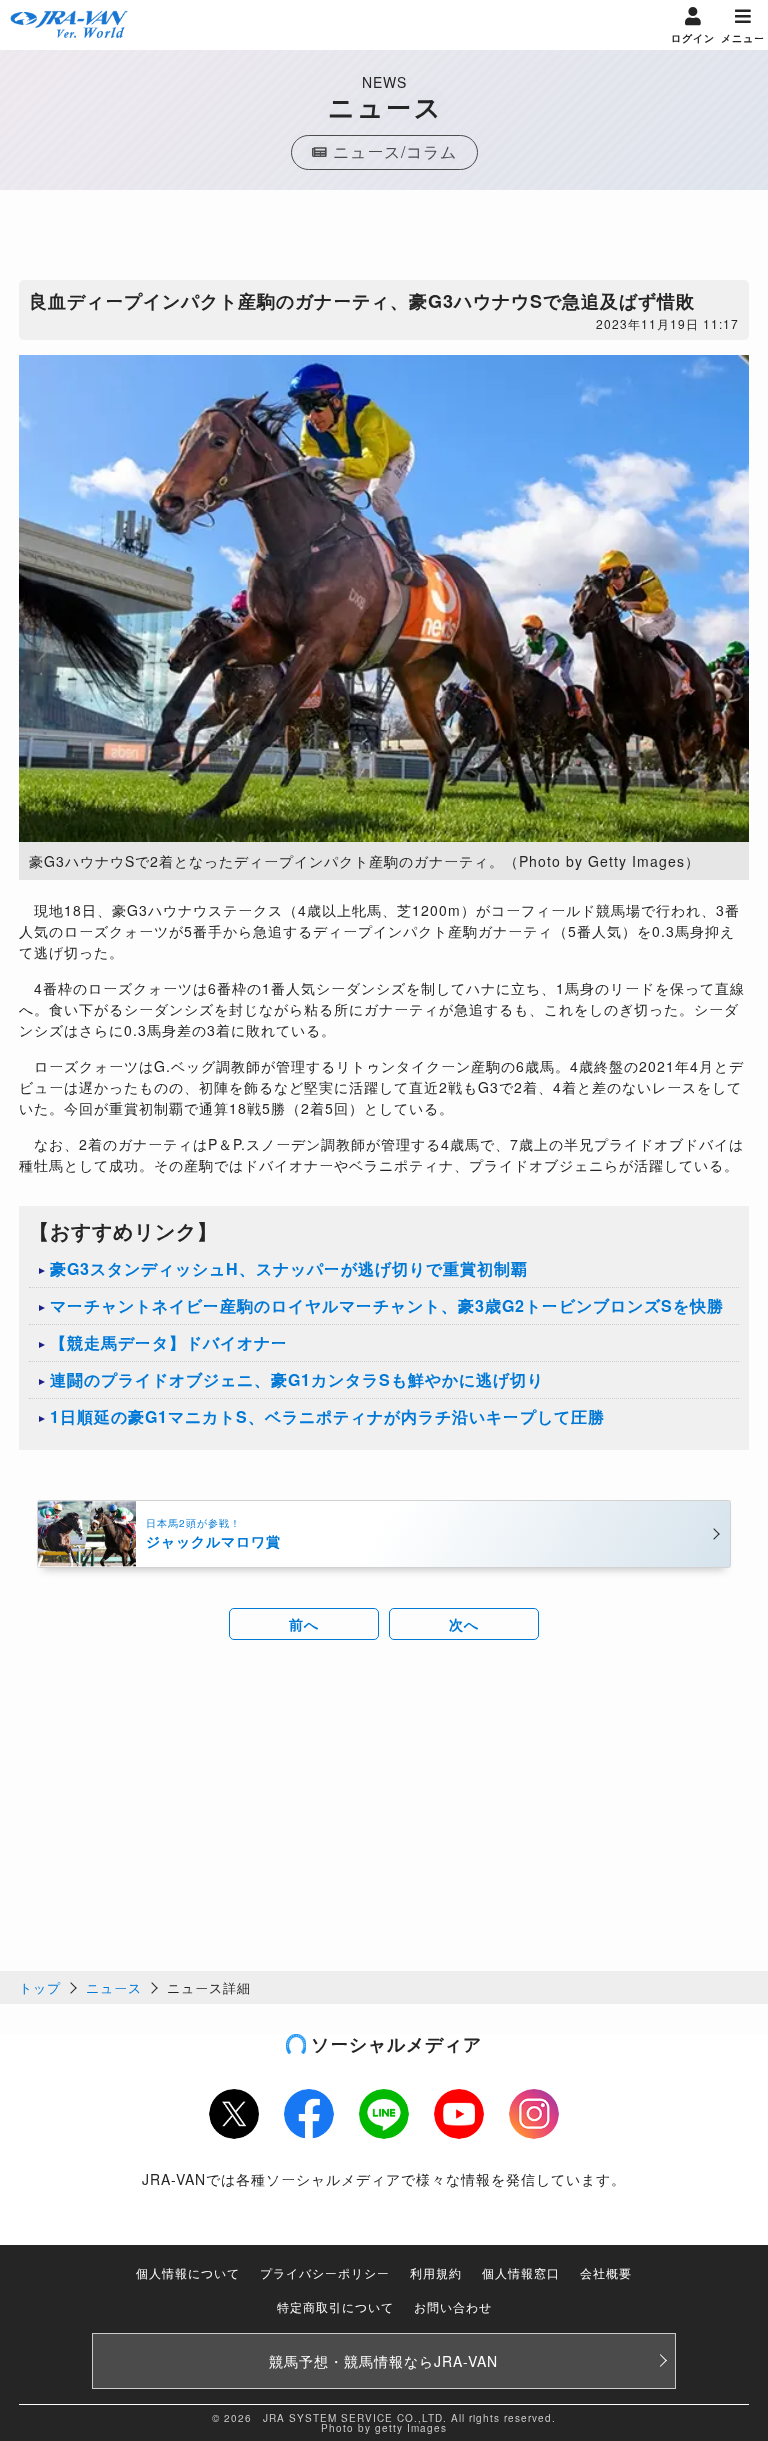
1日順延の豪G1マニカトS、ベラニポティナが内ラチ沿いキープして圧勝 (327, 1416)
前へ (304, 1624)
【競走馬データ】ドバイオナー (169, 1342)
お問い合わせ (453, 2306)
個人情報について (188, 2272)
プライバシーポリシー (325, 2272)
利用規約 (436, 2272)
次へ (464, 1624)
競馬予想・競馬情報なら (383, 2361)
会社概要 (606, 2272)
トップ (40, 1987)
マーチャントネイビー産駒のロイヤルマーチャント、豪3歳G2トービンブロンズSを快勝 (387, 1305)
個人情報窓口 (521, 2272)
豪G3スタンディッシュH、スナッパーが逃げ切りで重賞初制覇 (289, 1268)
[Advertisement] (384, 240)
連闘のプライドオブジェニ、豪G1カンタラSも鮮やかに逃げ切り (297, 1379)
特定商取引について (335, 2306)
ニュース (114, 1987)
